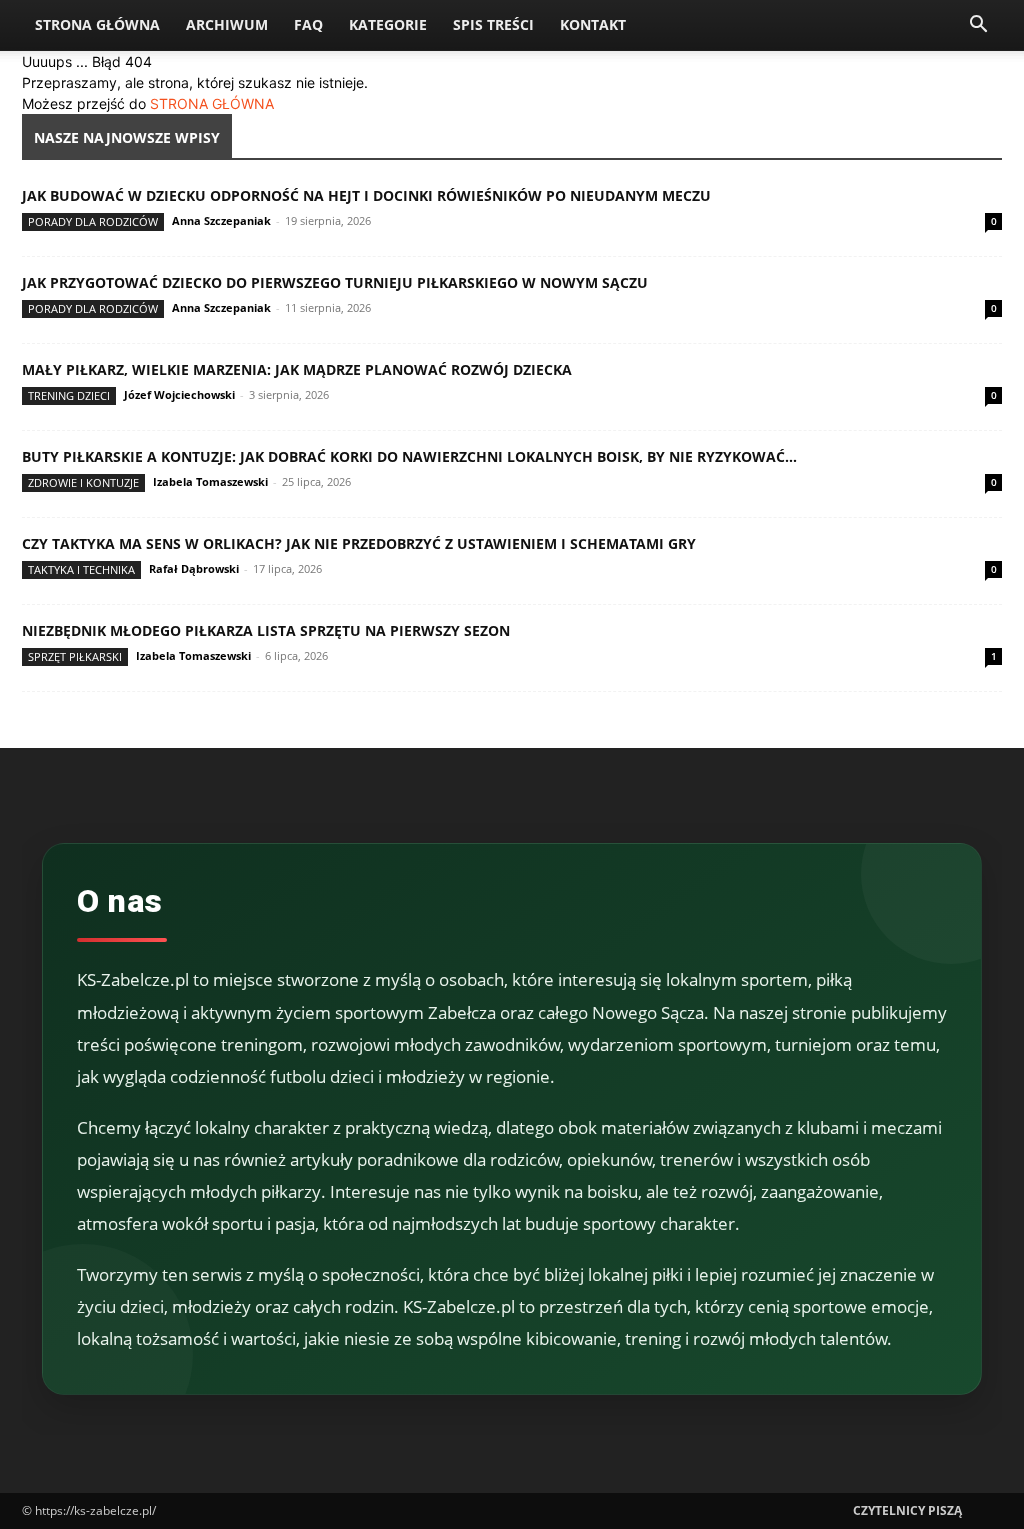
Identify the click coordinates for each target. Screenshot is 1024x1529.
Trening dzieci (69, 395)
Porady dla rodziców (93, 221)
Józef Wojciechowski (179, 394)
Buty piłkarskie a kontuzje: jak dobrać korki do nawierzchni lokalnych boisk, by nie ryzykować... (409, 456)
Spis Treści (493, 24)
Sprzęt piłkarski (75, 656)
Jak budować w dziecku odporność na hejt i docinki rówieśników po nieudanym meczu (366, 195)
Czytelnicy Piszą (907, 1510)
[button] (978, 26)
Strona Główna (97, 24)
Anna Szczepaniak (221, 220)
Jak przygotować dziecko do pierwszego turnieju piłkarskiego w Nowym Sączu (335, 282)
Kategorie (388, 24)
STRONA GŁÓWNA (212, 103)
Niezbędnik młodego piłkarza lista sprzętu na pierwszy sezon (266, 630)
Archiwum (227, 24)
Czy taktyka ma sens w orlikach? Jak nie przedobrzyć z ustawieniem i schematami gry (359, 543)
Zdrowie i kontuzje (83, 482)
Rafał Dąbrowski (194, 568)
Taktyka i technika (81, 569)
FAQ (308, 24)
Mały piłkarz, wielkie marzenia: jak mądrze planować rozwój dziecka (297, 369)
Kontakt (593, 24)
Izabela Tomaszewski (210, 481)
